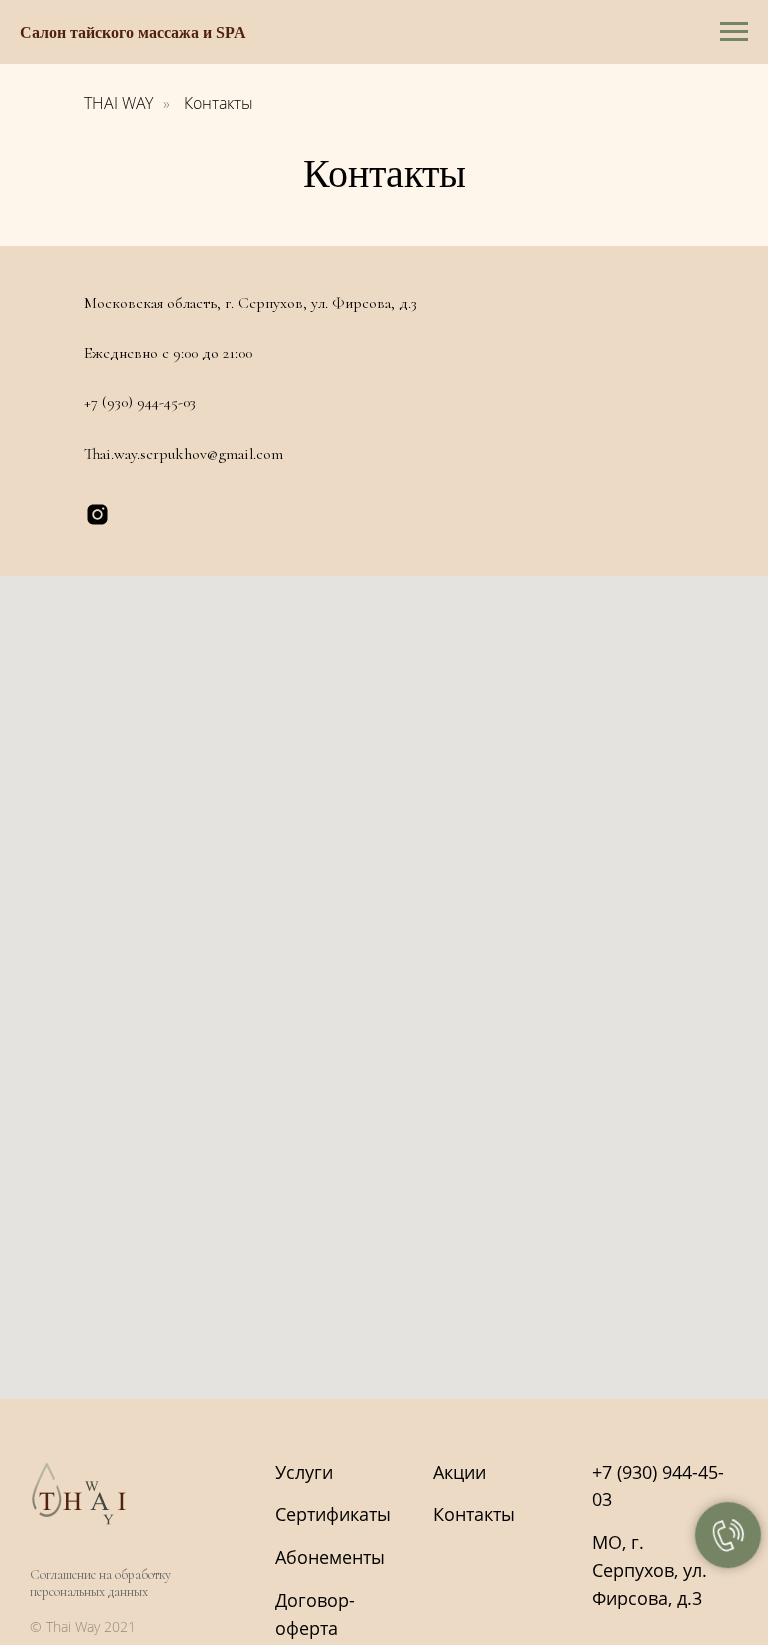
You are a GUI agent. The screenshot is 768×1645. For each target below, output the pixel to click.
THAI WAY (118, 103)
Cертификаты (333, 1514)
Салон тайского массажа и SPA (133, 32)
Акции (459, 1472)
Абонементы (330, 1557)
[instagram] (97, 514)
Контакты (218, 103)
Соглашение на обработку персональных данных (100, 1583)
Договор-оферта (315, 1614)
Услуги (304, 1472)
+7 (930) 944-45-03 (140, 402)
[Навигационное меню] (734, 32)
